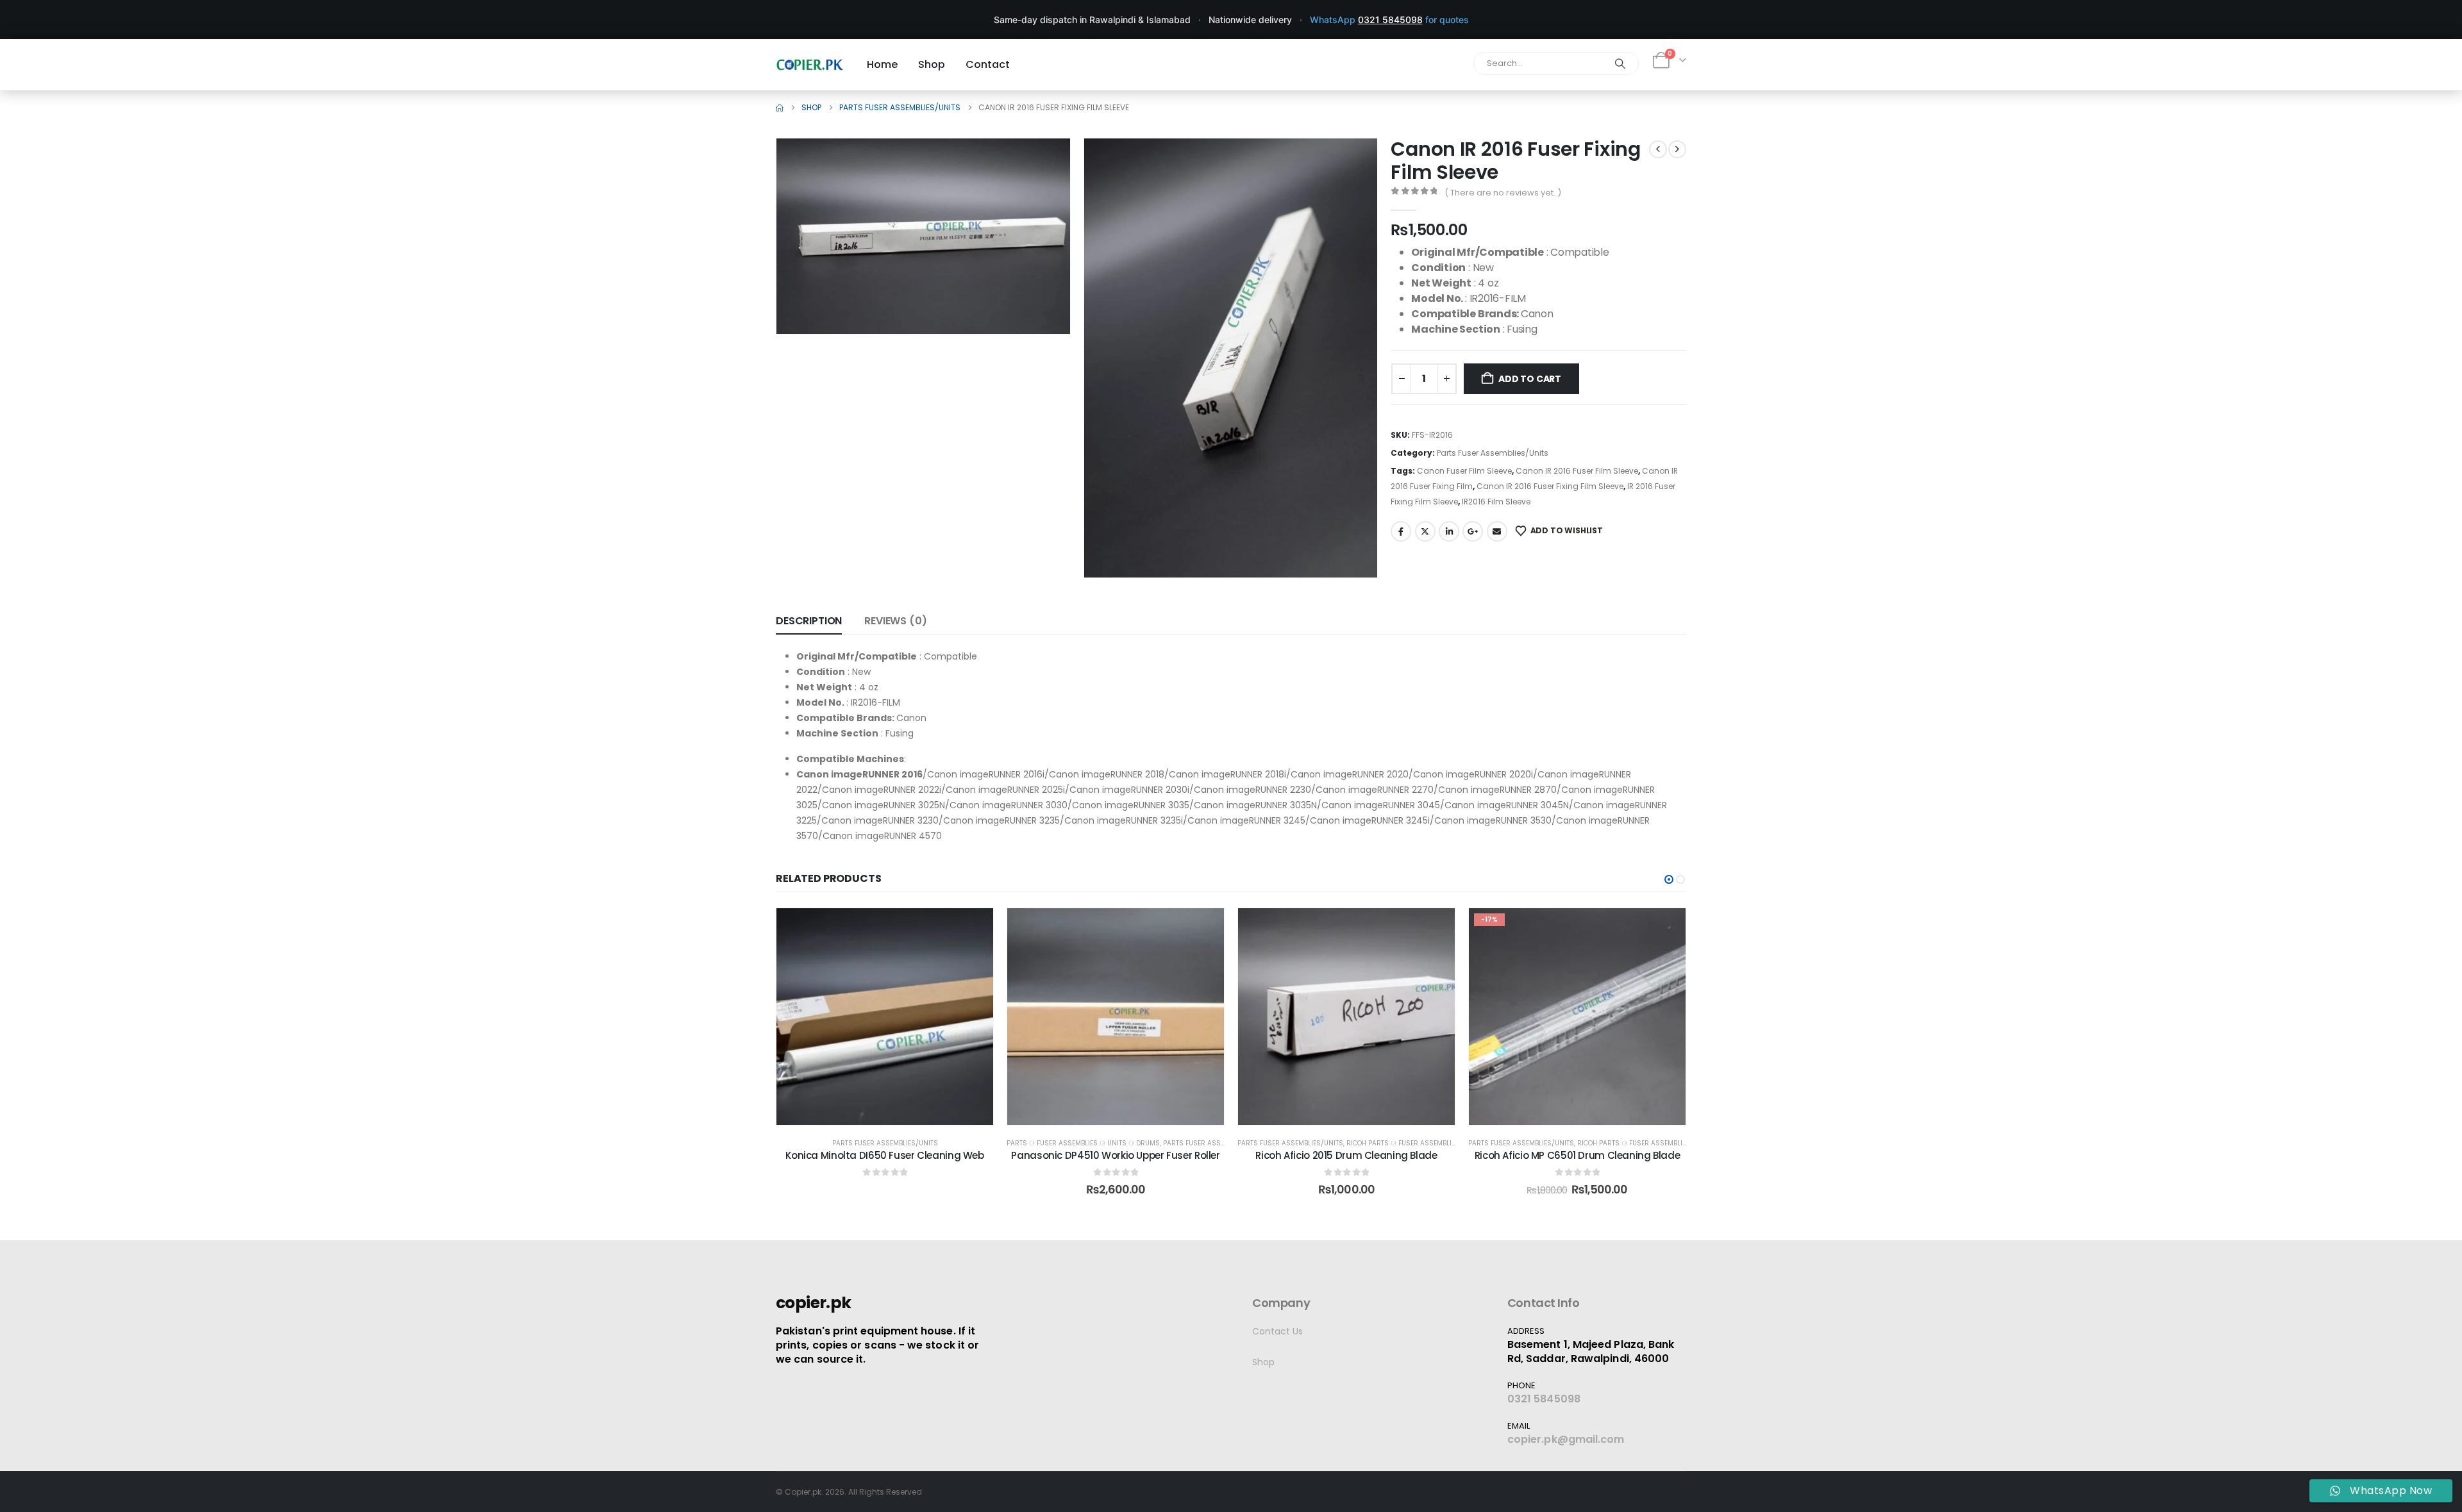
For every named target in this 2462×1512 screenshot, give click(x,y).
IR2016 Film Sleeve (1496, 502)
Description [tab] (809, 621)
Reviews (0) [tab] (895, 621)
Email (1497, 531)
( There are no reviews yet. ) (1503, 193)
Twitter (1425, 531)
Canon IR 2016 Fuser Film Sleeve (1577, 471)
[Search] (1620, 63)
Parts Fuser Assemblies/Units (1493, 453)
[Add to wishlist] (974, 927)
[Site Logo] (810, 64)
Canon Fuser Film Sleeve (1464, 471)
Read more (894, 1112)
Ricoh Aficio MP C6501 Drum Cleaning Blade (1578, 1155)
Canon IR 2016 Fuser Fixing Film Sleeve (1550, 486)
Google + (1473, 531)
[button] (1043, 306)
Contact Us (1277, 1331)
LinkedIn (1449, 531)
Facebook (1401, 531)
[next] (1677, 149)
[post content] (885, 1017)
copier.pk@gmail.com (1566, 1439)
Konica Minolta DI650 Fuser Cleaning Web (884, 1155)
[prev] (1658, 149)
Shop (1263, 1362)
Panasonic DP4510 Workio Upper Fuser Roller (1115, 1155)
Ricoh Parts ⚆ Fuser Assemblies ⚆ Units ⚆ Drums (1434, 1143)
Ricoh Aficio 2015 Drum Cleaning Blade (1346, 1155)
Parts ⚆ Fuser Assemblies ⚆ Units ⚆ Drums (1083, 1143)
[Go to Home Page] (780, 108)
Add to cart (1530, 379)
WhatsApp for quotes (1389, 20)
